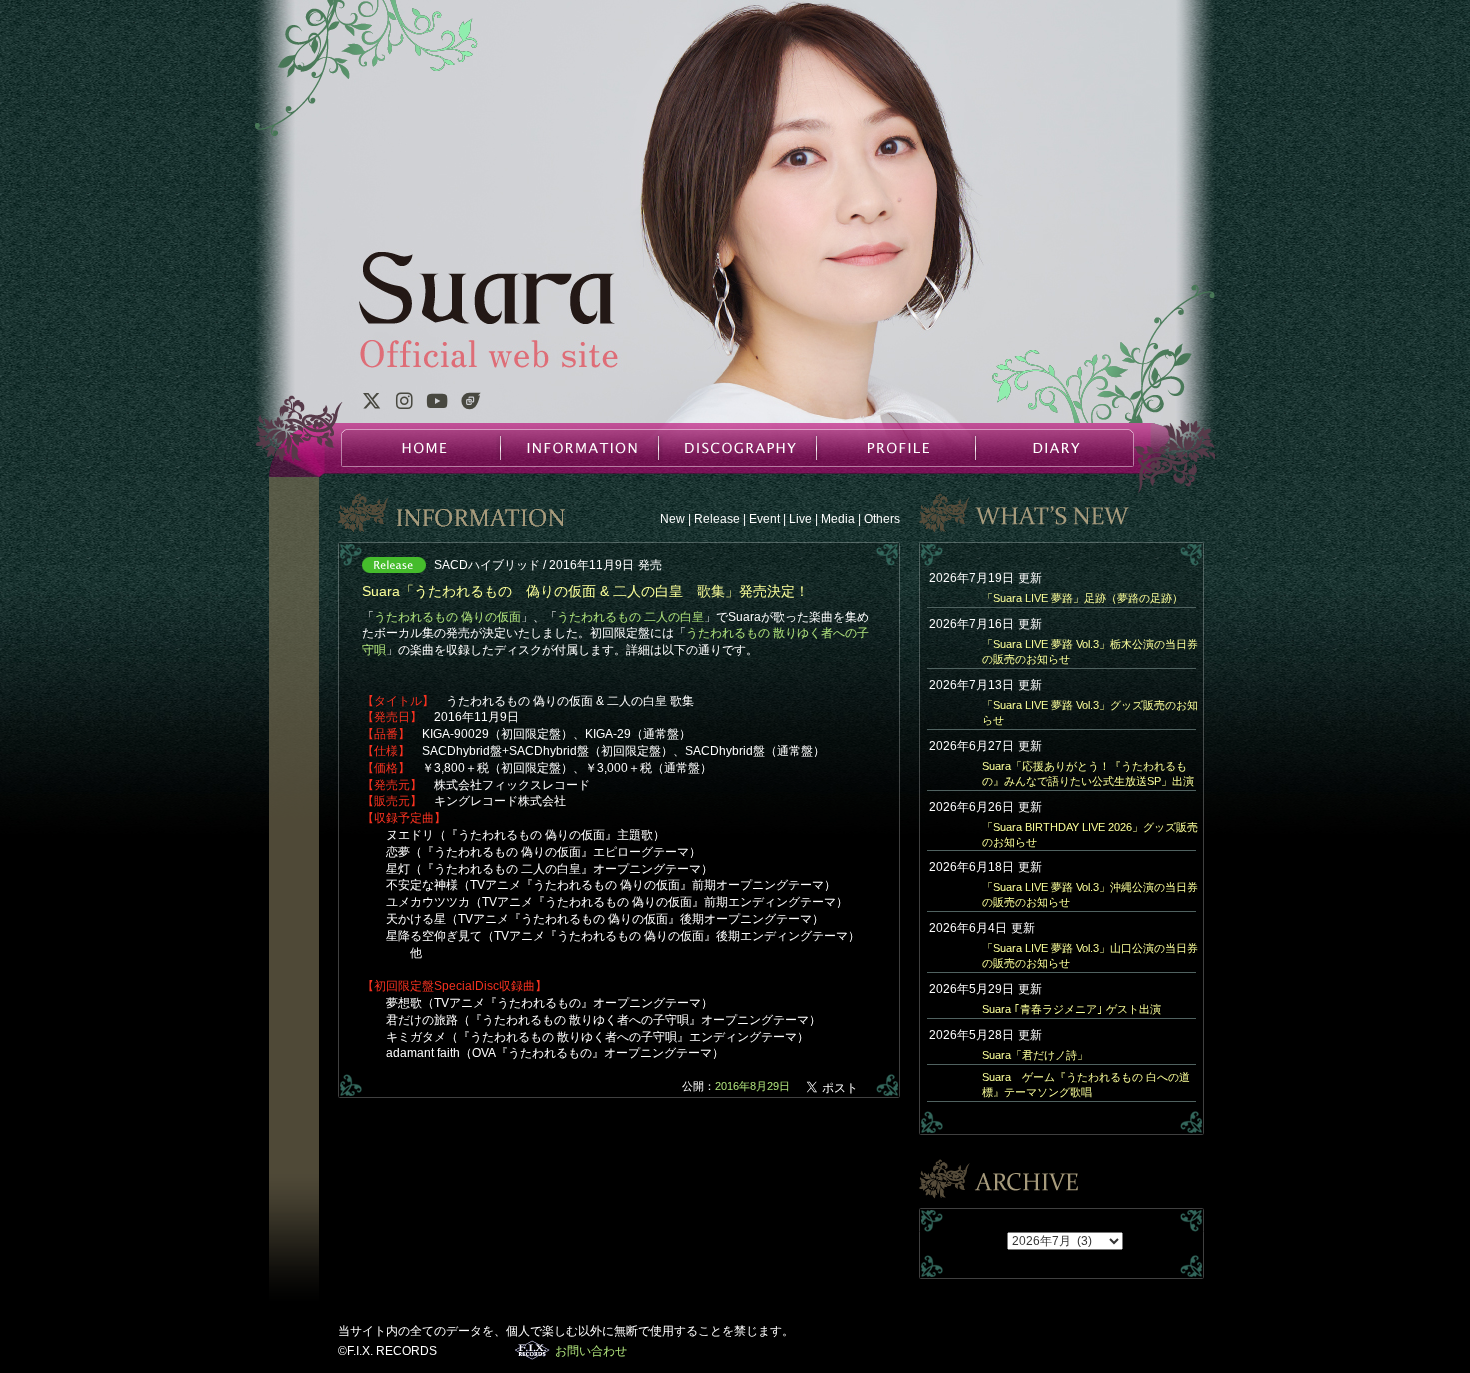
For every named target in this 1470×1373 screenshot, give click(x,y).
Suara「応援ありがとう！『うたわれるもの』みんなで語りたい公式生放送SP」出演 (1088, 773)
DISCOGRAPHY (737, 448)
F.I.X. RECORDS (532, 1350)
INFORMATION (579, 448)
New (672, 519)
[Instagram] (404, 404)
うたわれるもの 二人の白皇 (630, 617)
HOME (421, 448)
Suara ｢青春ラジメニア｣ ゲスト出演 (1071, 1009)
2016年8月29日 (752, 1086)
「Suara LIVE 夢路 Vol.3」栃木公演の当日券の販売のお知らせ (1090, 651)
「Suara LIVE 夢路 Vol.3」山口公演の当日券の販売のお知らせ (1090, 955)
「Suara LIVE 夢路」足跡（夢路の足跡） (1082, 598)
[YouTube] (437, 404)
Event (764, 519)
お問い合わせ (591, 1351)
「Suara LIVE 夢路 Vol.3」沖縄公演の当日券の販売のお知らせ (1090, 894)
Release (717, 519)
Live (800, 519)
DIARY (1053, 448)
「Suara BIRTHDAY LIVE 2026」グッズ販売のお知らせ (1090, 834)
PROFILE (895, 448)
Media (838, 519)
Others (882, 519)
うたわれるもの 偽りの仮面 (447, 617)
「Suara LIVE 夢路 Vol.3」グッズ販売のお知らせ (1090, 712)
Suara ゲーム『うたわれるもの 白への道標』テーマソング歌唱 (1086, 1084)
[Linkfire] (471, 404)
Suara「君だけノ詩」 (1035, 1055)
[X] (371, 404)
